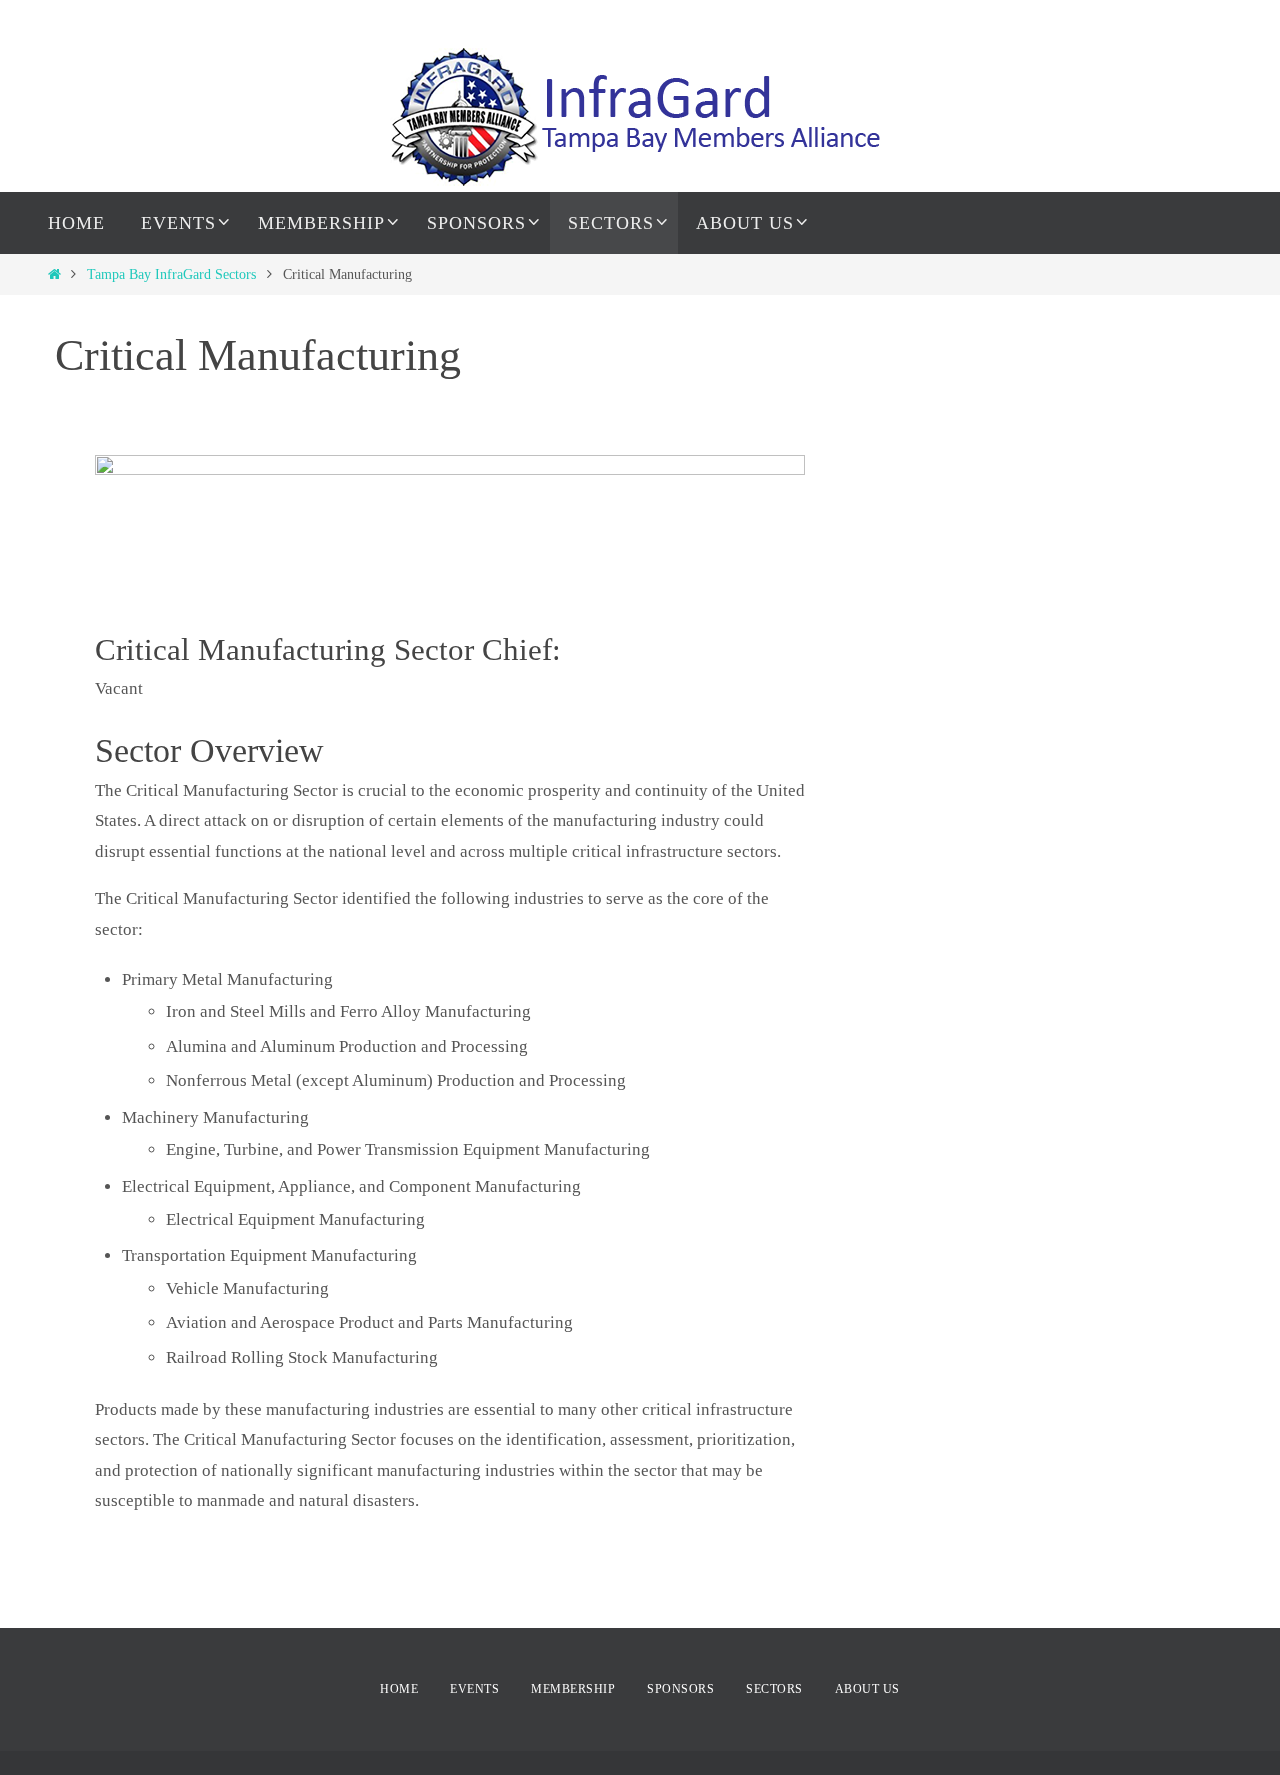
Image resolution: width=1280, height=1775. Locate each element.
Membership (573, 1689)
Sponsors (680, 1689)
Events (474, 1689)
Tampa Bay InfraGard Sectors (171, 274)
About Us (867, 1689)
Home (399, 1689)
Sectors (774, 1689)
